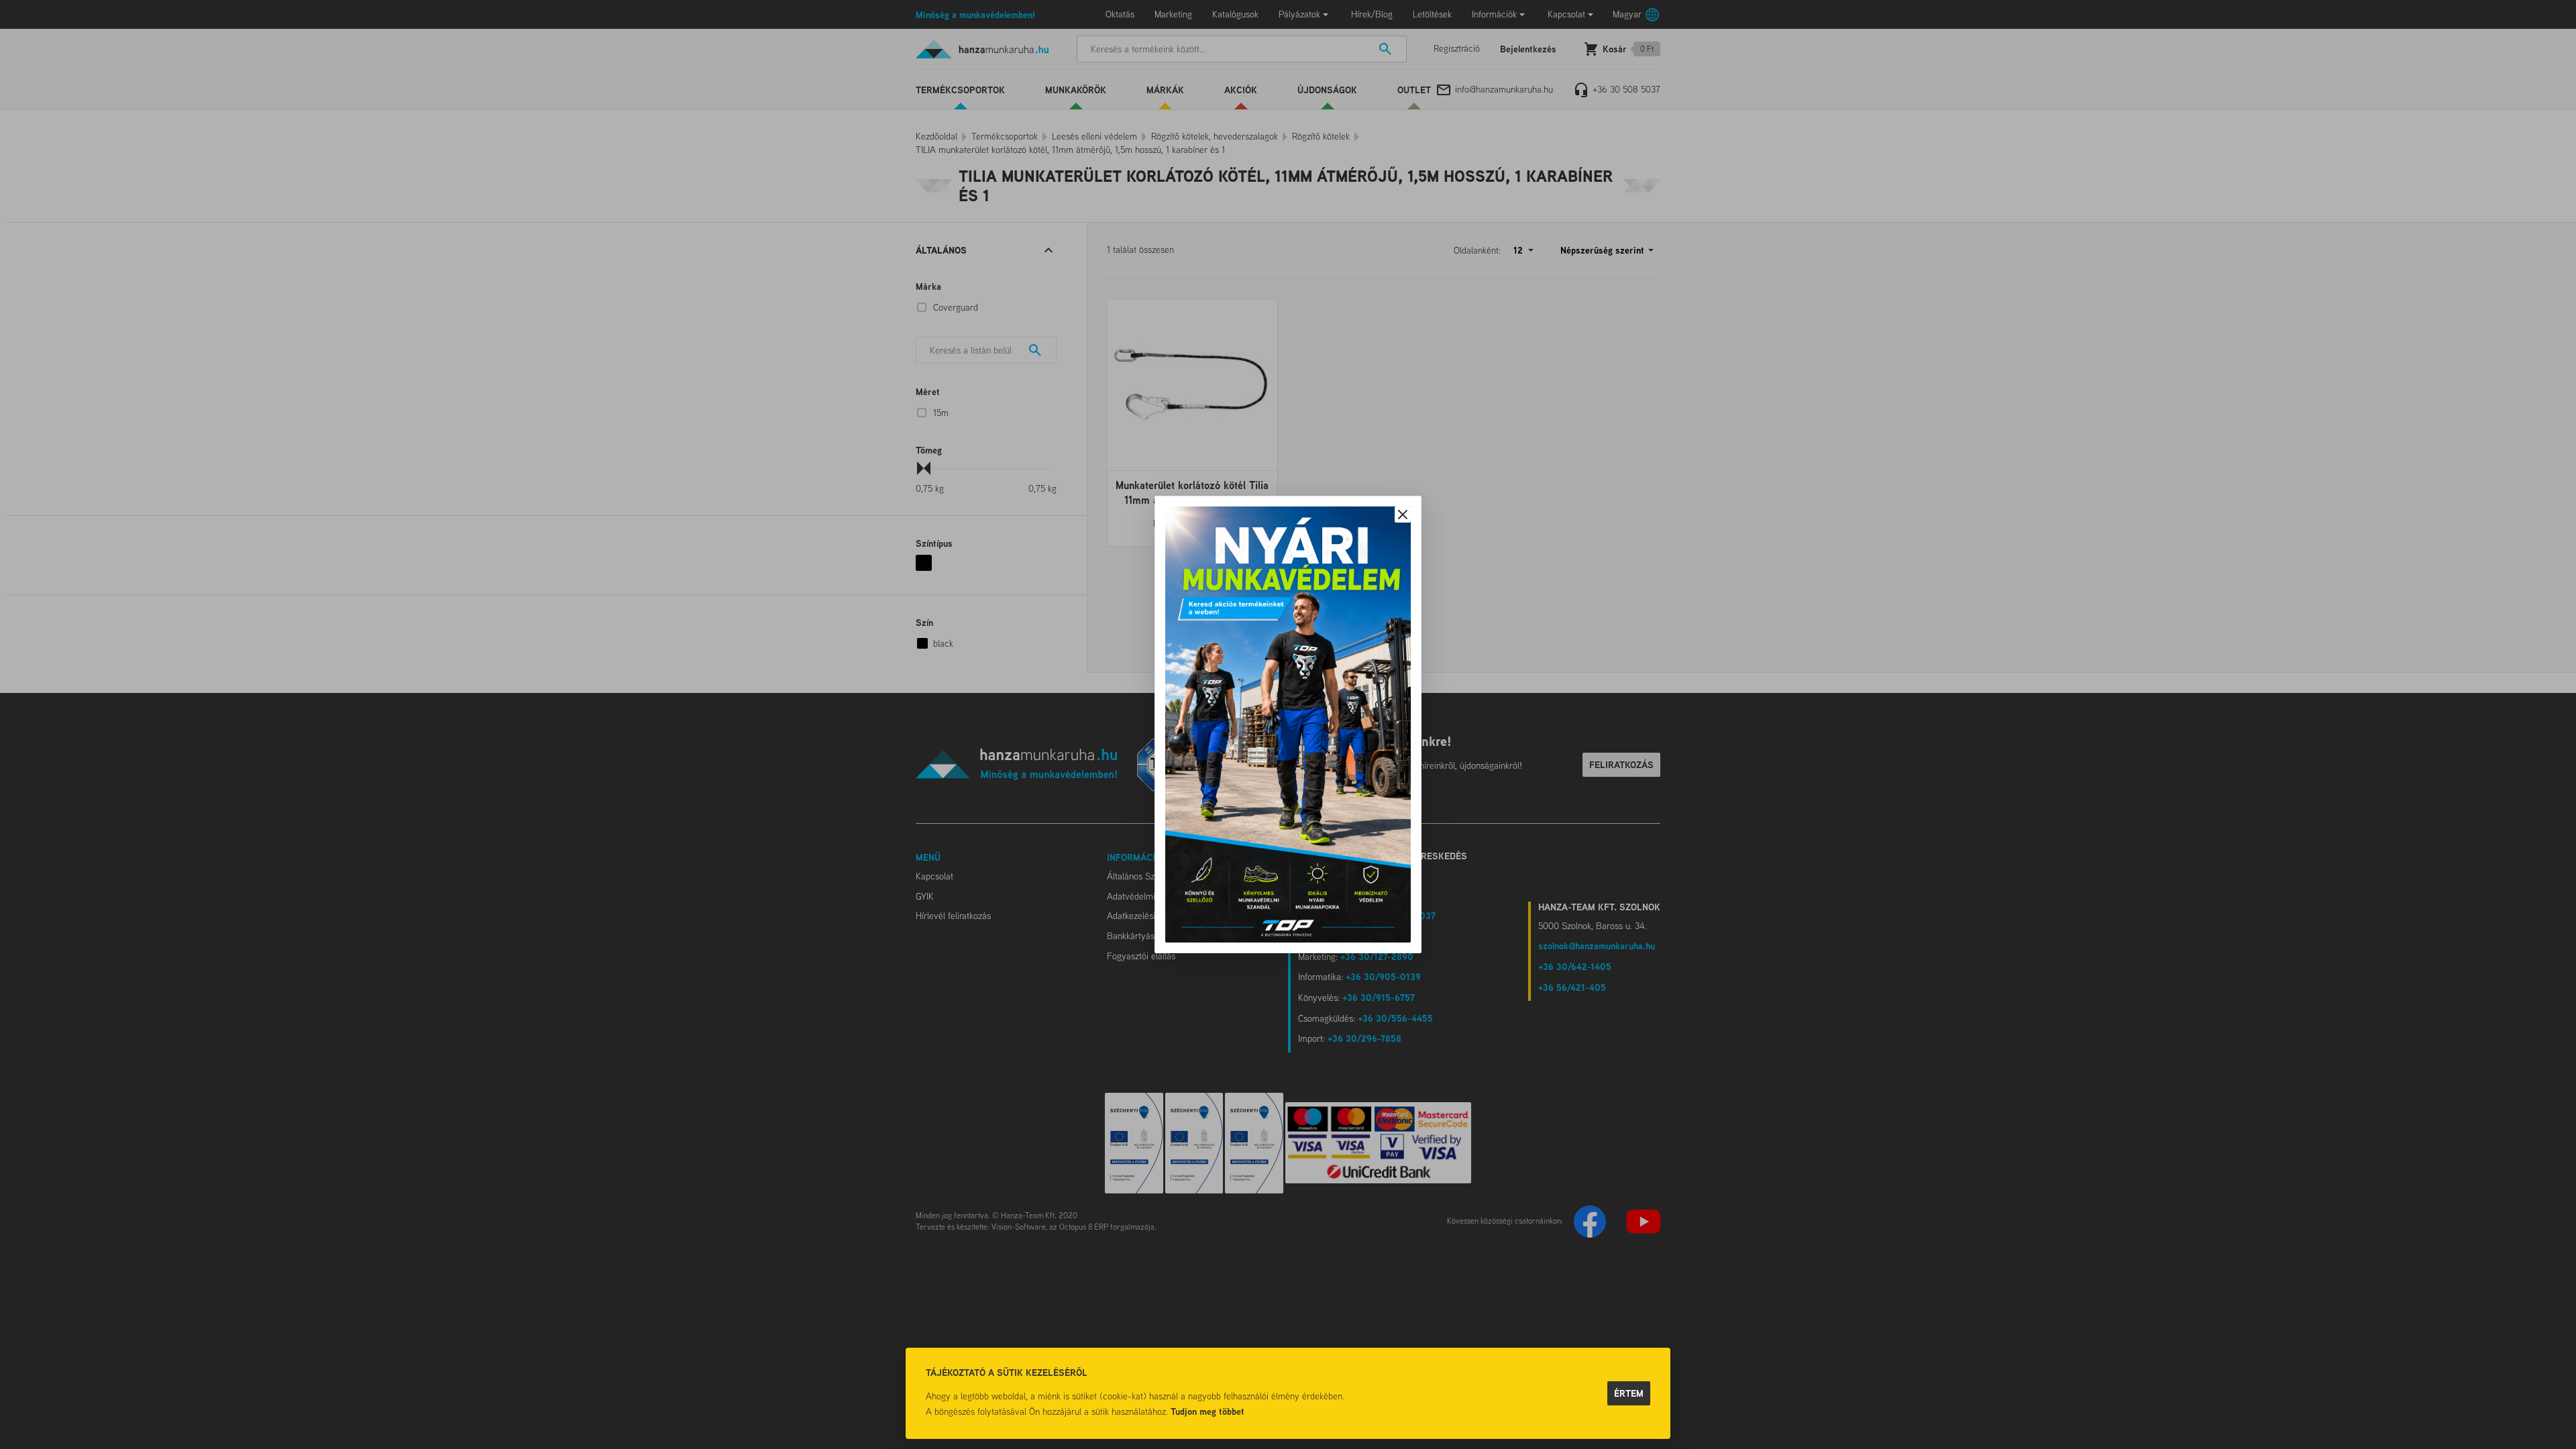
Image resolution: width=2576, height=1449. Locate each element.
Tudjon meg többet (1207, 1411)
